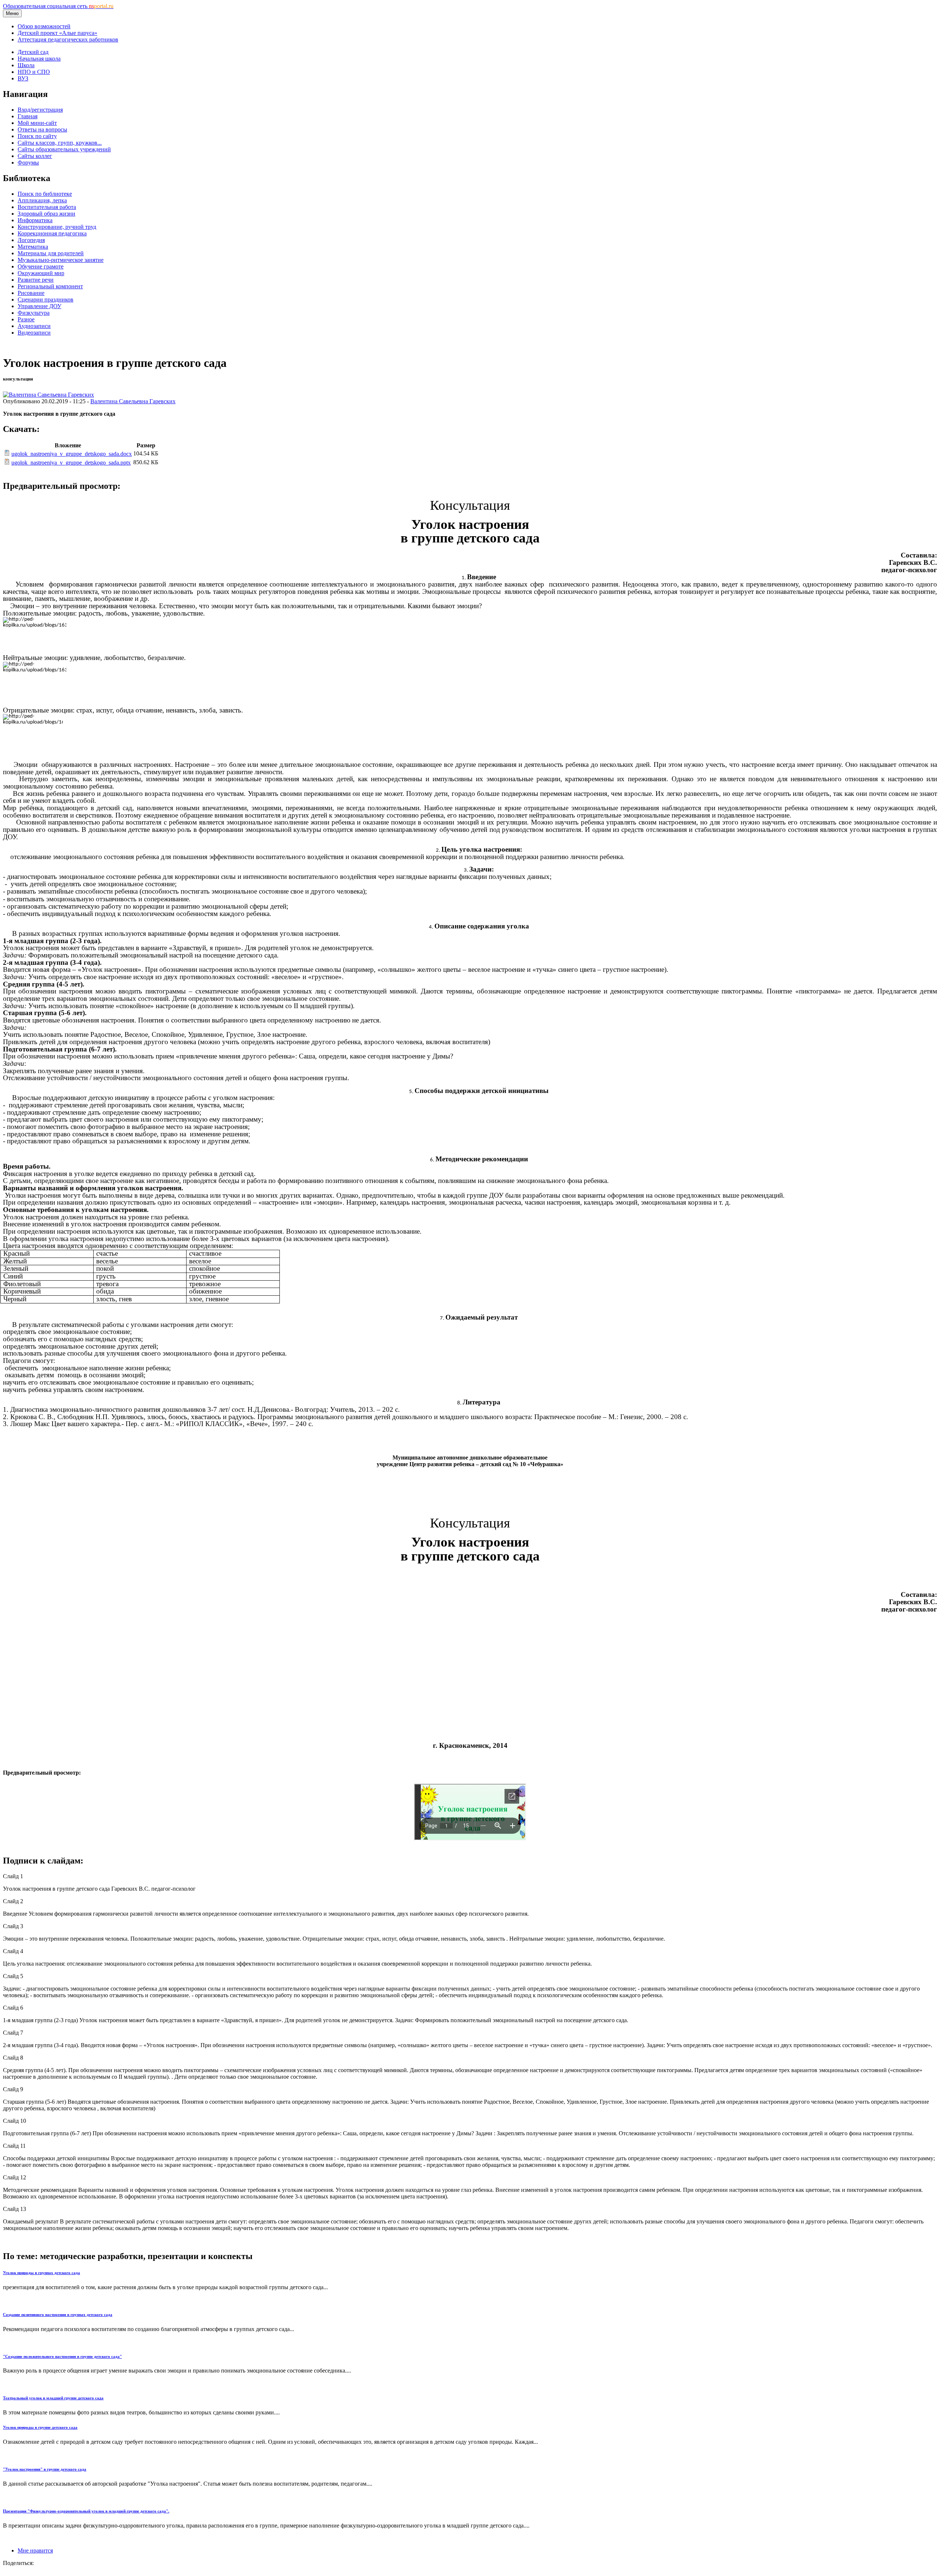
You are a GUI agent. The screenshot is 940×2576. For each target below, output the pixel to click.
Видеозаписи (34, 333)
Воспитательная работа (47, 207)
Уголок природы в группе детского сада (40, 2427)
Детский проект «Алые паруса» (57, 33)
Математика (33, 247)
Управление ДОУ (39, 306)
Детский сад (33, 52)
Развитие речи (36, 280)
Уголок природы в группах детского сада (41, 2273)
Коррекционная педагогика (52, 233)
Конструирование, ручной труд (57, 227)
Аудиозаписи (34, 326)
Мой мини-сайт (37, 123)
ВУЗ (23, 78)
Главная (28, 116)
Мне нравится (35, 2550)
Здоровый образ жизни (46, 214)
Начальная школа (39, 59)
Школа (26, 65)
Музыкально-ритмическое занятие (61, 260)
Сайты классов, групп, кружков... (60, 143)
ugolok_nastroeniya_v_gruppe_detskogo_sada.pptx (71, 463)
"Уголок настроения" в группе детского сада (45, 2469)
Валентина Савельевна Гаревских (133, 401)
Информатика (35, 220)
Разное (26, 319)
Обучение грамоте (41, 266)
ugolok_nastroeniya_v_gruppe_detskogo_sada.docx (72, 454)
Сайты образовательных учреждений (64, 149)
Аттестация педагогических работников (68, 39)
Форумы (28, 163)
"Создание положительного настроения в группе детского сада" (62, 2356)
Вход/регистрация (40, 110)
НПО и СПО (34, 72)
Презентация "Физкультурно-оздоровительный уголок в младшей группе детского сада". (86, 2511)
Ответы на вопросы (42, 129)
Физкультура (34, 313)
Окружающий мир (41, 273)
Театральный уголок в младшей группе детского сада (53, 2398)
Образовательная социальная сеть (58, 6)
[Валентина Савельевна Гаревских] (48, 395)
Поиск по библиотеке (45, 194)
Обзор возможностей (44, 26)
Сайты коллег (35, 156)
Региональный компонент (50, 286)
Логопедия (31, 240)
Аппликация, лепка (42, 200)
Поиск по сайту (37, 136)
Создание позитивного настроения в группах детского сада (58, 2315)
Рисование (31, 293)
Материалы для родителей (51, 253)
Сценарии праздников (46, 300)
